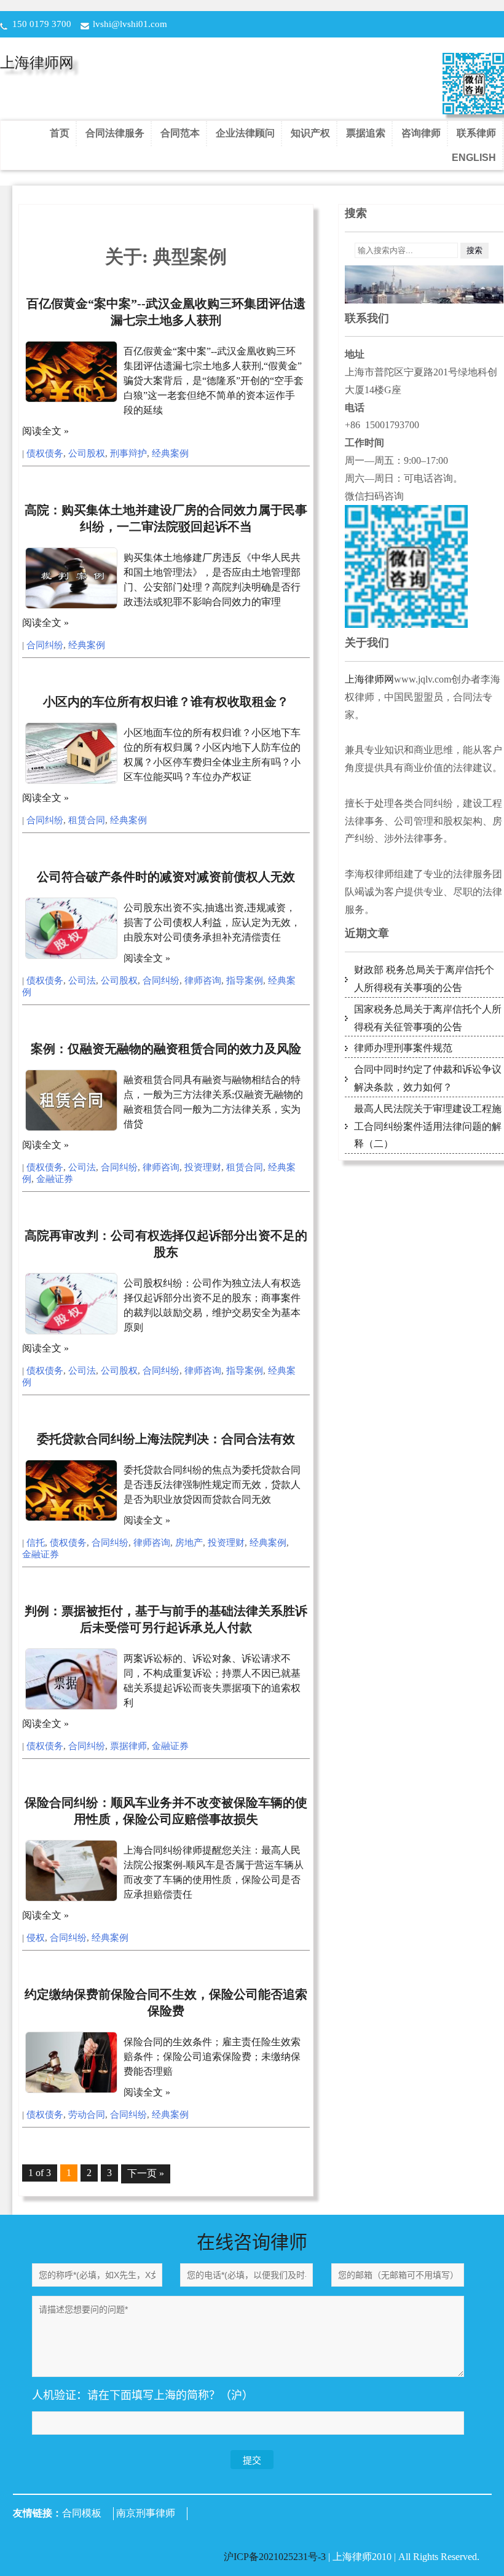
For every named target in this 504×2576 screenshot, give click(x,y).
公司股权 (87, 453)
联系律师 (476, 133)
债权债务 (45, 453)
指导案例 (245, 981)
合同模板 (82, 2513)
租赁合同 (87, 820)
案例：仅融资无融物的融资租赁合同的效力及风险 (166, 1049)
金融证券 (55, 1179)
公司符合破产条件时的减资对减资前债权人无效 (166, 877)
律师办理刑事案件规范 (403, 1048)
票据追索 (366, 133)
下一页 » (146, 2173)
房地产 (189, 1543)
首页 (60, 133)
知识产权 (310, 133)
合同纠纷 (45, 645)
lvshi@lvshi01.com (130, 24)
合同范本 (180, 133)
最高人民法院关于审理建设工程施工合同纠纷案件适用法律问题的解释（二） (428, 1126)
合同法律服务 (115, 133)
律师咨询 (203, 981)
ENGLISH (474, 158)
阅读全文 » (45, 431)
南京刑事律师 (146, 2513)
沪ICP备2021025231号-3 (276, 2557)
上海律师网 (37, 63)
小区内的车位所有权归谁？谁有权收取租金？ (166, 702)
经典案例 (170, 453)
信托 (36, 1543)
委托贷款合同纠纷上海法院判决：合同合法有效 (166, 1439)
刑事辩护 (128, 453)
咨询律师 (421, 133)
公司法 (82, 981)
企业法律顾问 (245, 133)
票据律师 (128, 1746)
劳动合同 (87, 2115)
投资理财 (203, 1167)
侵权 (36, 1938)
